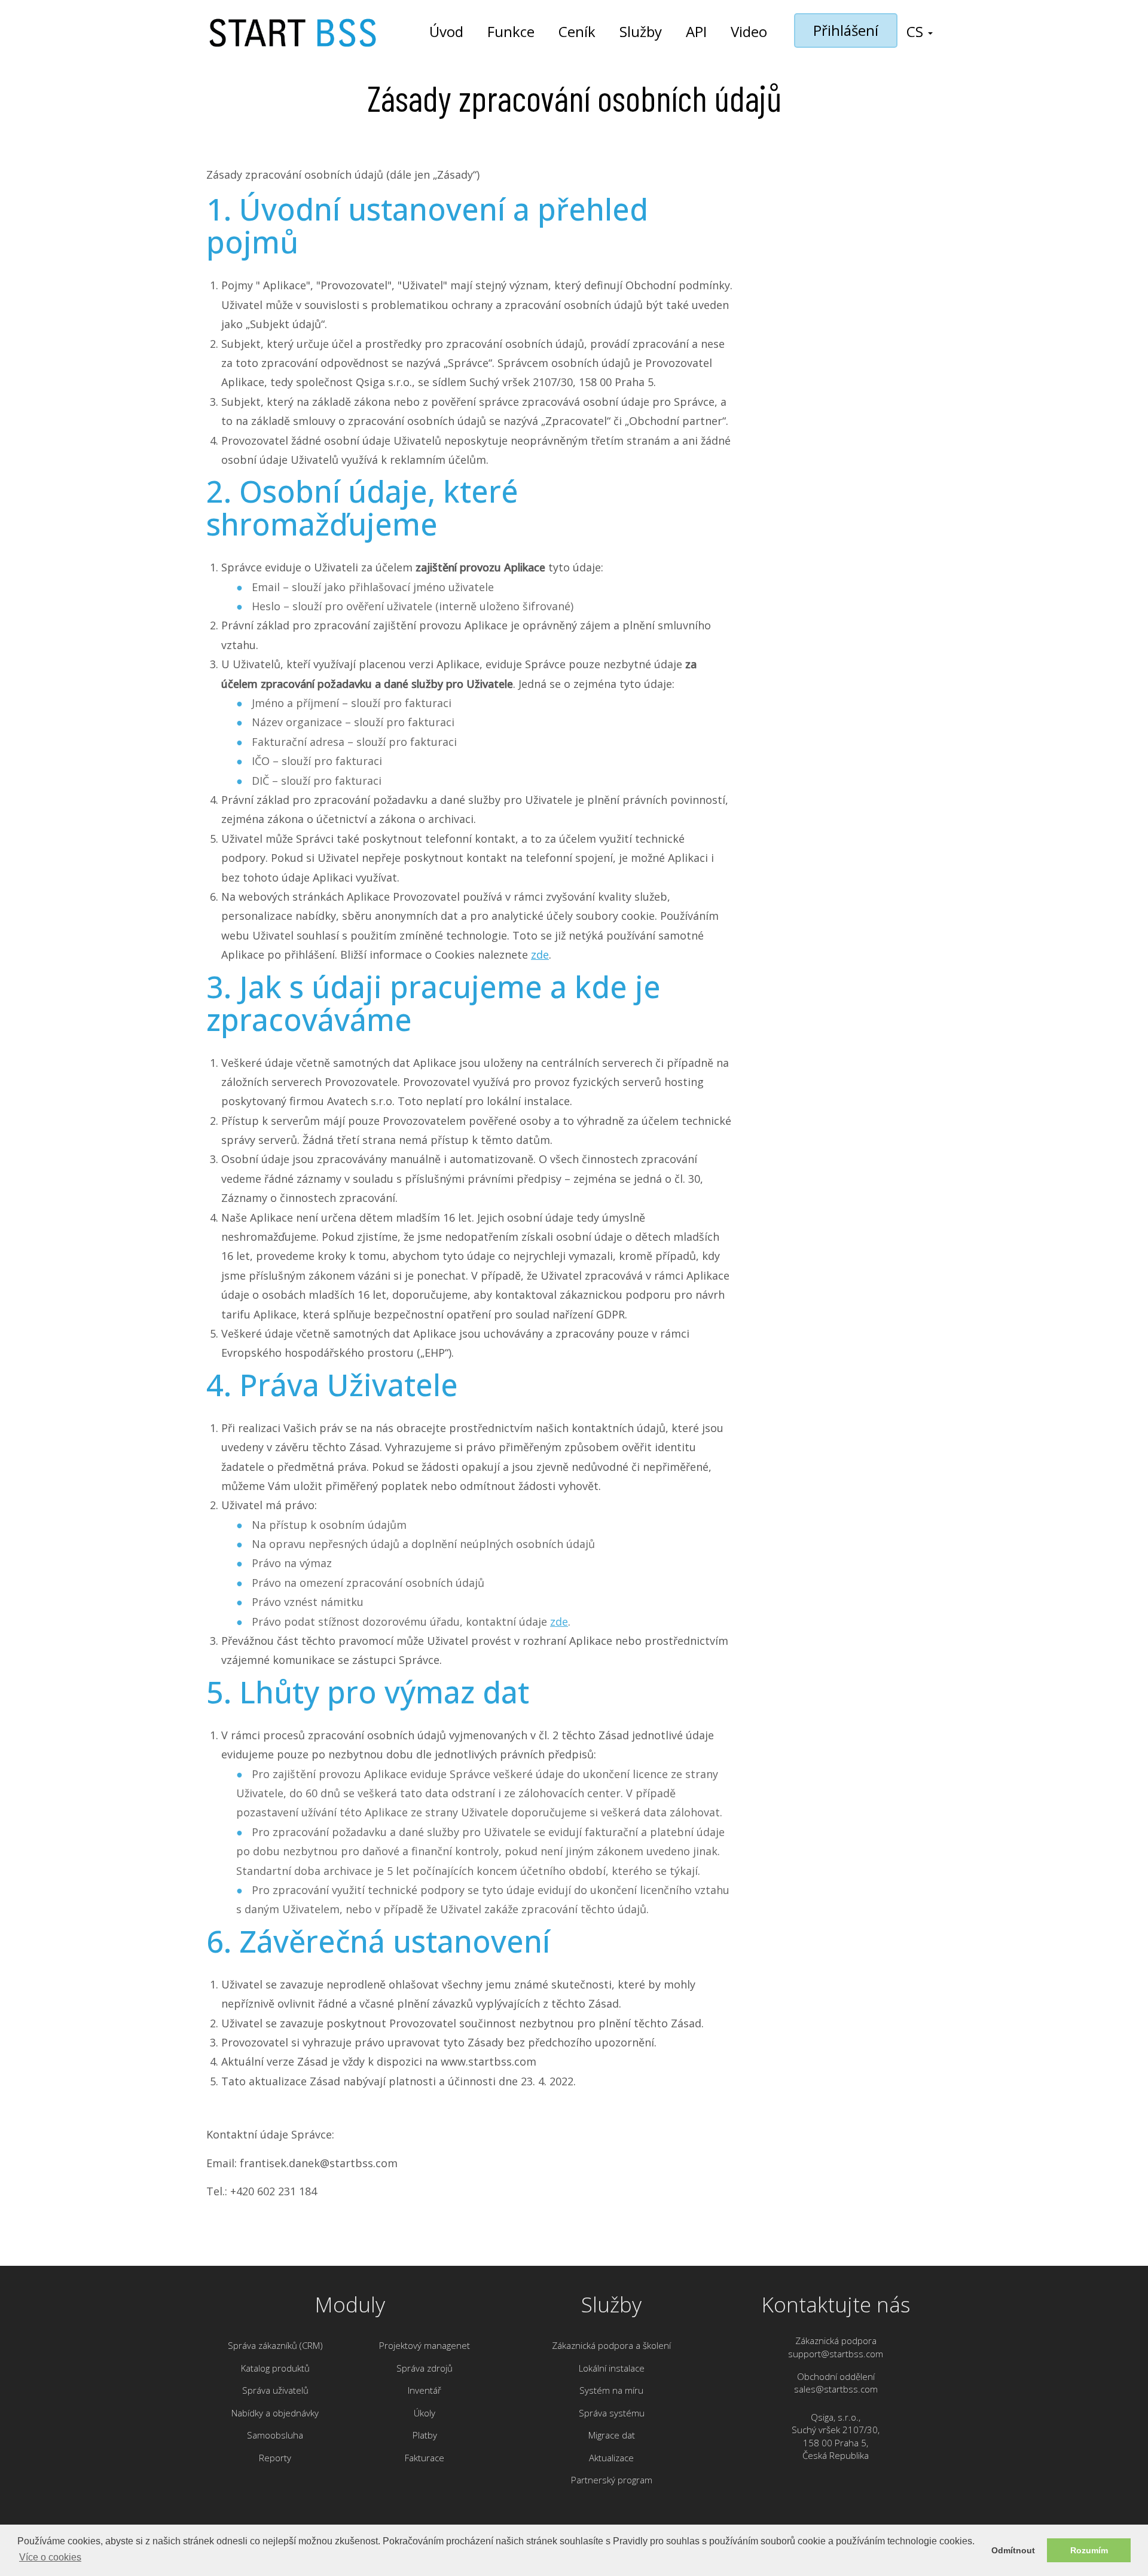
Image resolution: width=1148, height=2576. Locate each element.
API (696, 31)
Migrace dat (612, 2435)
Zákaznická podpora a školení (611, 2345)
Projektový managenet (425, 2345)
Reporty (275, 2458)
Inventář (425, 2390)
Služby (641, 31)
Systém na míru (611, 2390)
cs (917, 31)
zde (540, 954)
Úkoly (425, 2413)
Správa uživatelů (275, 2390)
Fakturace (425, 2458)
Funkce (511, 31)
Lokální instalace (612, 2368)
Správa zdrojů (425, 2368)
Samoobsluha (275, 2435)
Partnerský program (612, 2480)
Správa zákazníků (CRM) (275, 2345)
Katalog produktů (275, 2368)
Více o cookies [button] (50, 2557)
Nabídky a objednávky (275, 2413)
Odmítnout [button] (1013, 2550)
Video (749, 31)
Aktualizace (611, 2458)
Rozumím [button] (1089, 2550)
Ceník (577, 31)
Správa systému (612, 2413)
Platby (425, 2435)
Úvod (446, 31)
